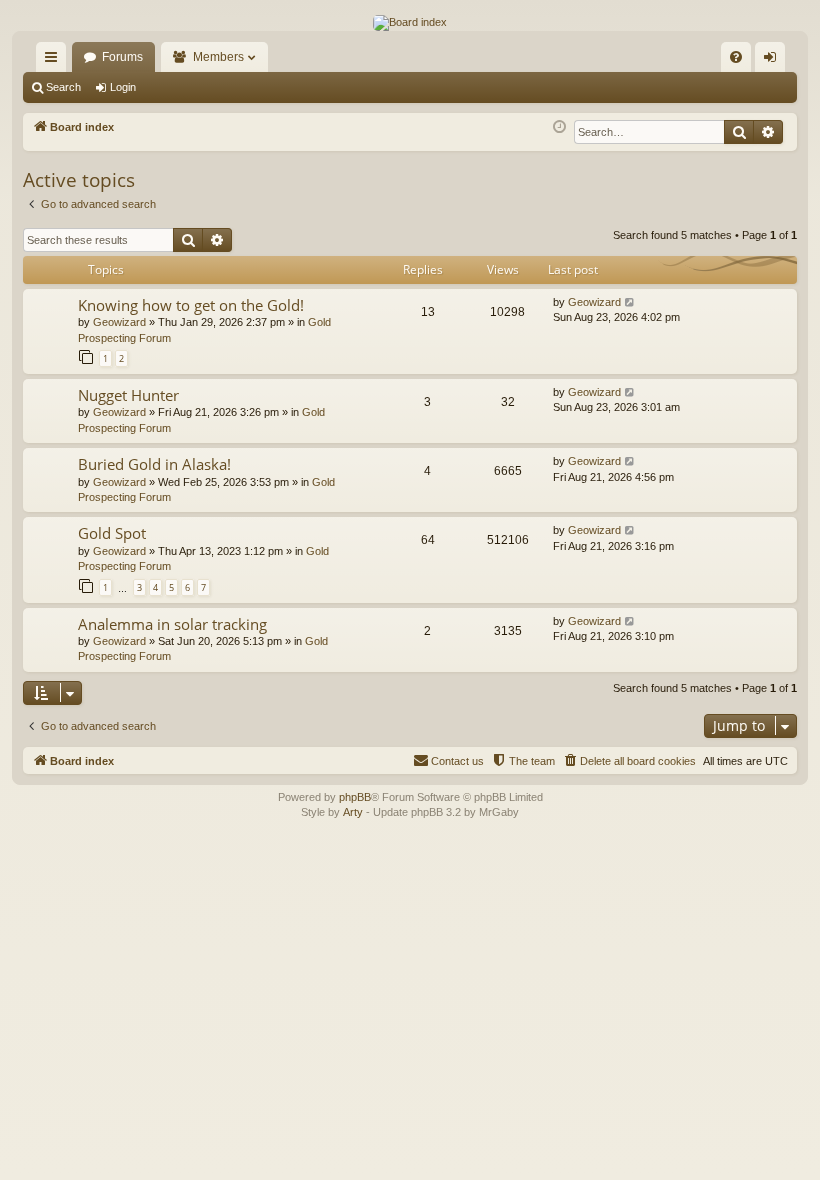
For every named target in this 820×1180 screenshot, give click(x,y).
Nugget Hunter (128, 395)
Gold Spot (112, 533)
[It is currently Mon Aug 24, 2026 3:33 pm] (559, 127)
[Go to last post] (630, 302)
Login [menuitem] (774, 61)
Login (123, 87)
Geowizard (119, 322)
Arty (353, 812)
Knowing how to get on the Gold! (191, 305)
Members (218, 57)
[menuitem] (736, 57)
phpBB (355, 797)
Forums (122, 57)
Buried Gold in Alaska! (154, 464)
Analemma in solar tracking (172, 624)
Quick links (55, 61)
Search (63, 87)
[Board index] (410, 23)
